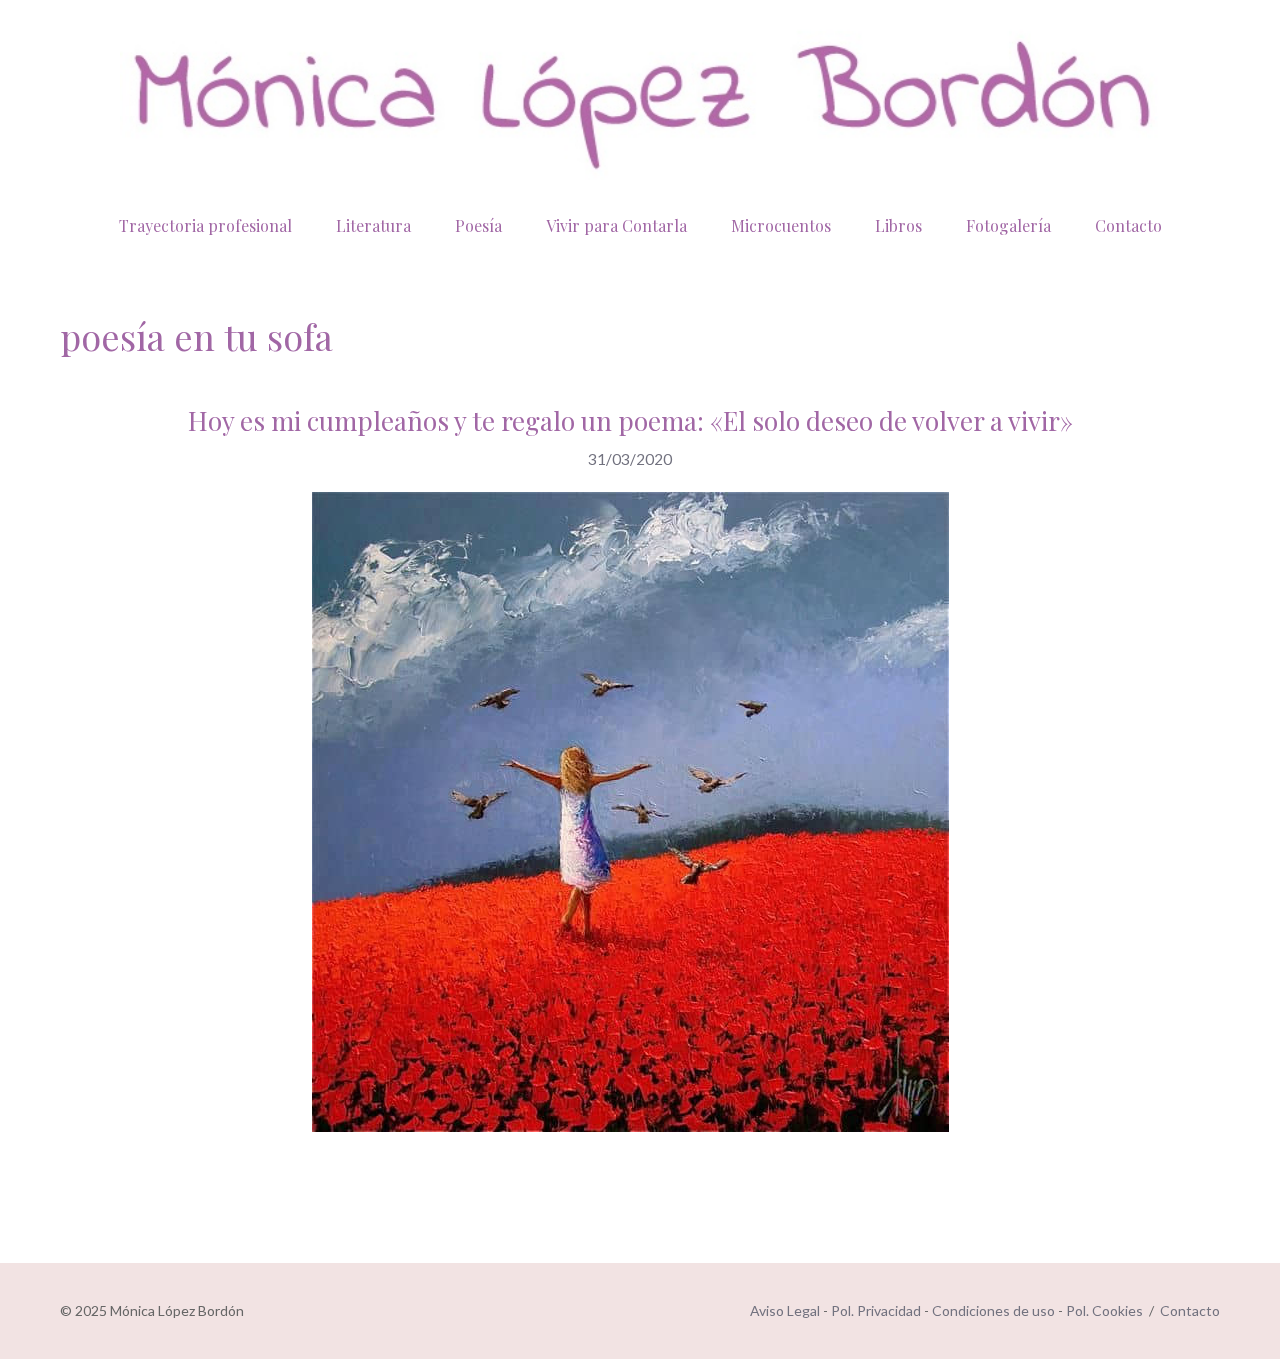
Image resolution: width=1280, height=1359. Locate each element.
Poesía (478, 225)
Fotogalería (1008, 225)
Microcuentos (781, 225)
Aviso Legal (785, 1310)
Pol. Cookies (1104, 1310)
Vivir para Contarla (616, 225)
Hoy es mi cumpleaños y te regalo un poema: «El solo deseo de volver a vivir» (630, 420)
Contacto (1128, 225)
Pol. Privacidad (876, 1310)
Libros (898, 225)
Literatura (373, 225)
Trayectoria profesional (205, 225)
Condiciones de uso (993, 1310)
